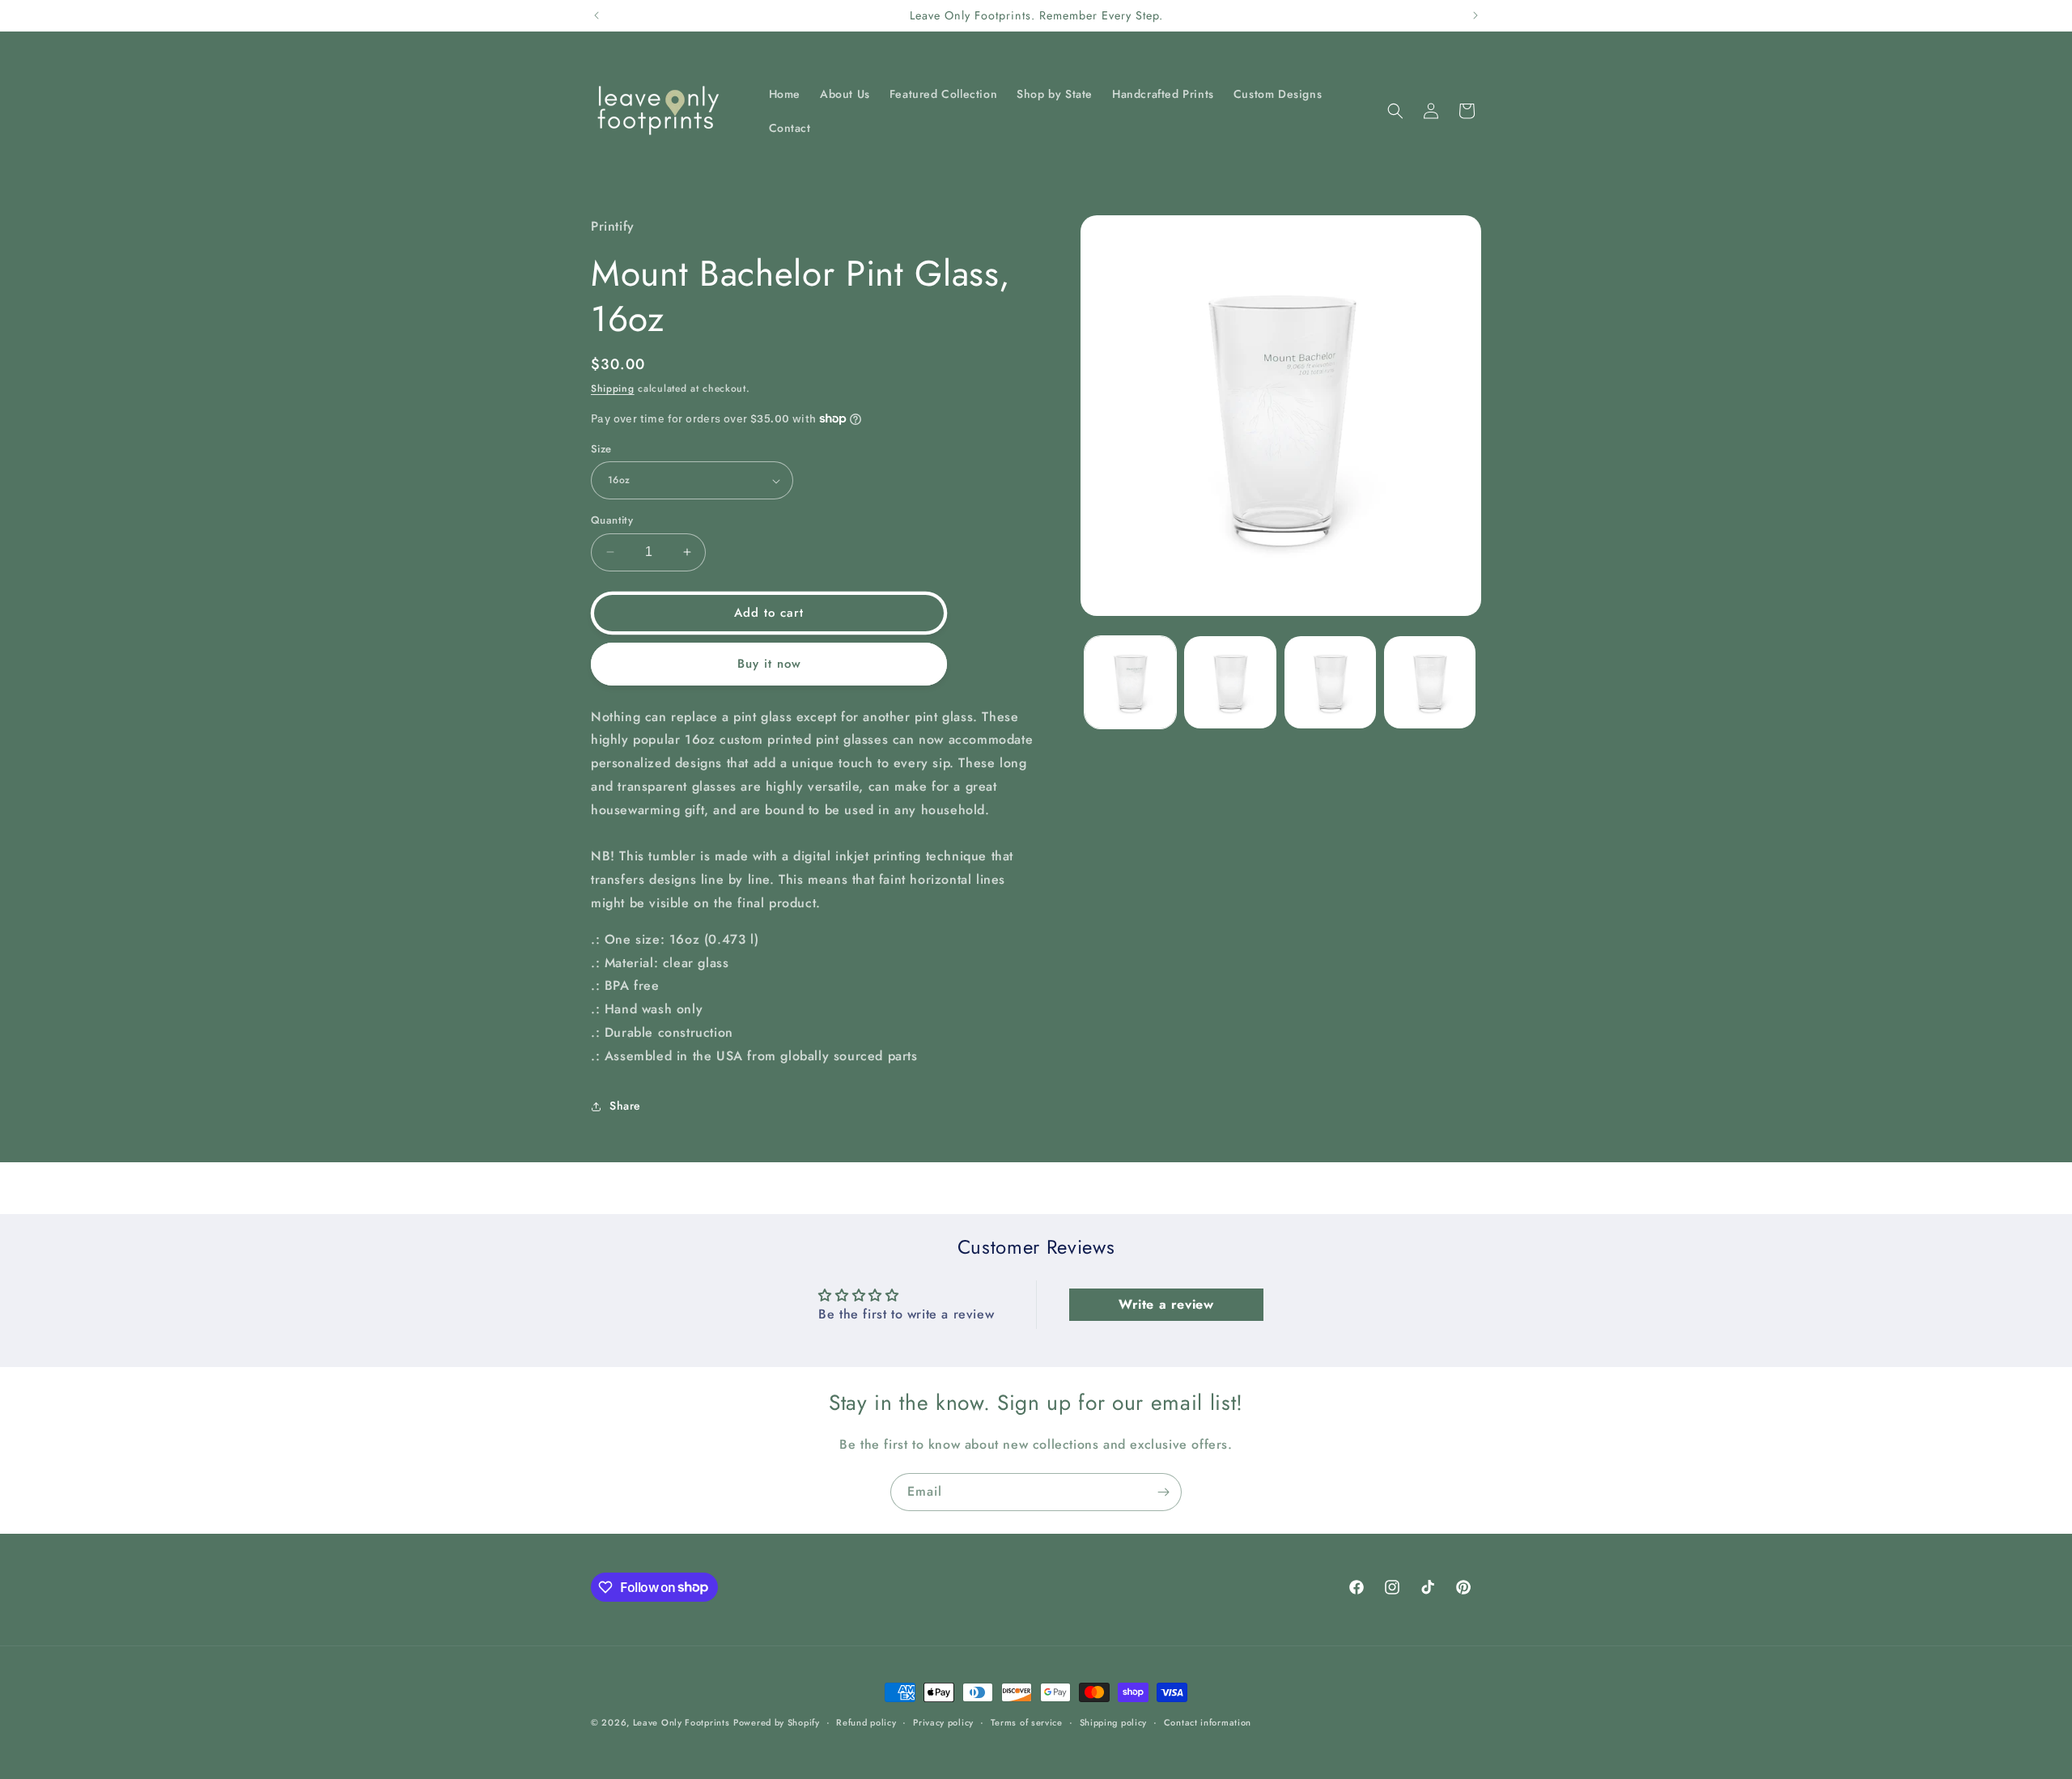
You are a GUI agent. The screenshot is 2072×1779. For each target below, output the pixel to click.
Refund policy (866, 1722)
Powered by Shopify (777, 1722)
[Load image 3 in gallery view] (1330, 682)
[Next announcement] (1475, 15)
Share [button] (625, 1106)
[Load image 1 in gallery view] (1130, 682)
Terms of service (1027, 1722)
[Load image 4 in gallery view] (1430, 682)
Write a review (1166, 1303)
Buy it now (769, 664)
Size (601, 449)
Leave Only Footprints (681, 1722)
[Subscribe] (1163, 1492)
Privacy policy (943, 1722)
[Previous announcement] (597, 15)
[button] (1395, 111)
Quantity (612, 520)
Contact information (1208, 1722)
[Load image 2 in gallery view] (1230, 682)
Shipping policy (1114, 1722)
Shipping (613, 388)
